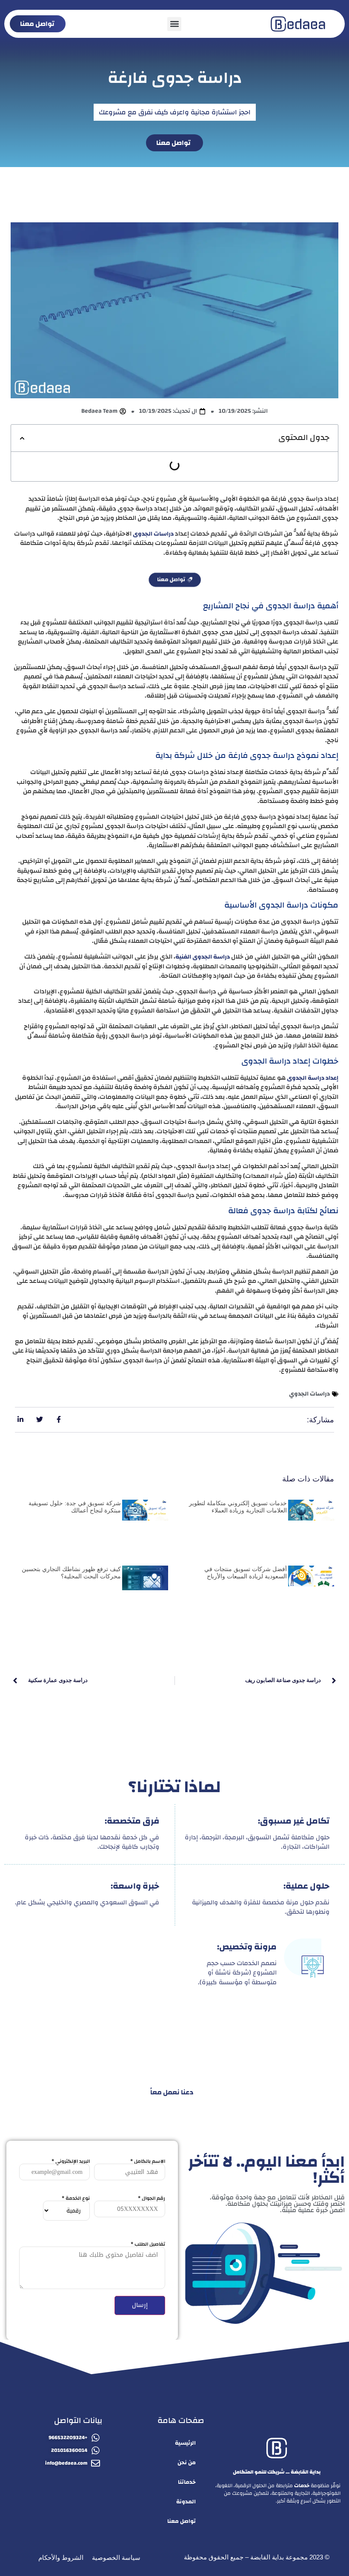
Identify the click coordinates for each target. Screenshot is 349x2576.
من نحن (187, 2463)
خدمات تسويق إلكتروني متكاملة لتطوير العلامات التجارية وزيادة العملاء (238, 1507)
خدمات (302, 2485)
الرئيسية (185, 2443)
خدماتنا (187, 2482)
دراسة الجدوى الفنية (203, 957)
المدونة (186, 2502)
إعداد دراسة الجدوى (313, 1078)
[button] (174, 24)
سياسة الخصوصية (116, 2558)
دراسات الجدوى (153, 534)
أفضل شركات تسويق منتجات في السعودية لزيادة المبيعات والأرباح (246, 1573)
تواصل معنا (182, 2521)
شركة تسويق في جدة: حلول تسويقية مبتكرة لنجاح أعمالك (75, 1507)
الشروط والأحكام (61, 2558)
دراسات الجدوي (309, 1394)
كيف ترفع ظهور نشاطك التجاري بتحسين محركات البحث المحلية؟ (71, 1573)
